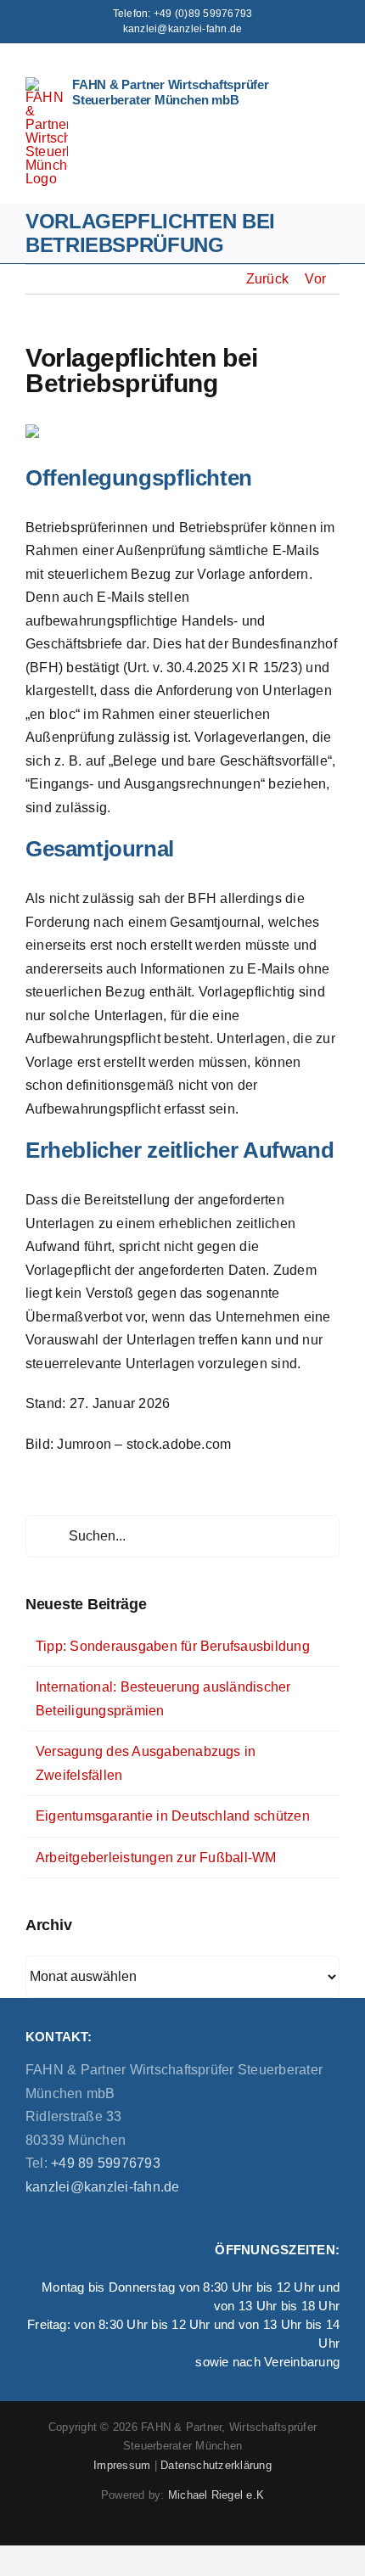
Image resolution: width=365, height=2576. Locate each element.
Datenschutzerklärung (216, 2465)
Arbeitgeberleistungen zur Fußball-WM (156, 1858)
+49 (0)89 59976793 (203, 14)
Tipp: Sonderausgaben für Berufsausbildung (173, 1646)
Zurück (267, 279)
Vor (315, 279)
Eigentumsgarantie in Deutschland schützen (173, 1816)
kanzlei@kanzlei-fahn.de (183, 29)
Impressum (122, 2465)
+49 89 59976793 (104, 2163)
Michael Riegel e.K (216, 2495)
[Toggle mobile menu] (333, 71)
